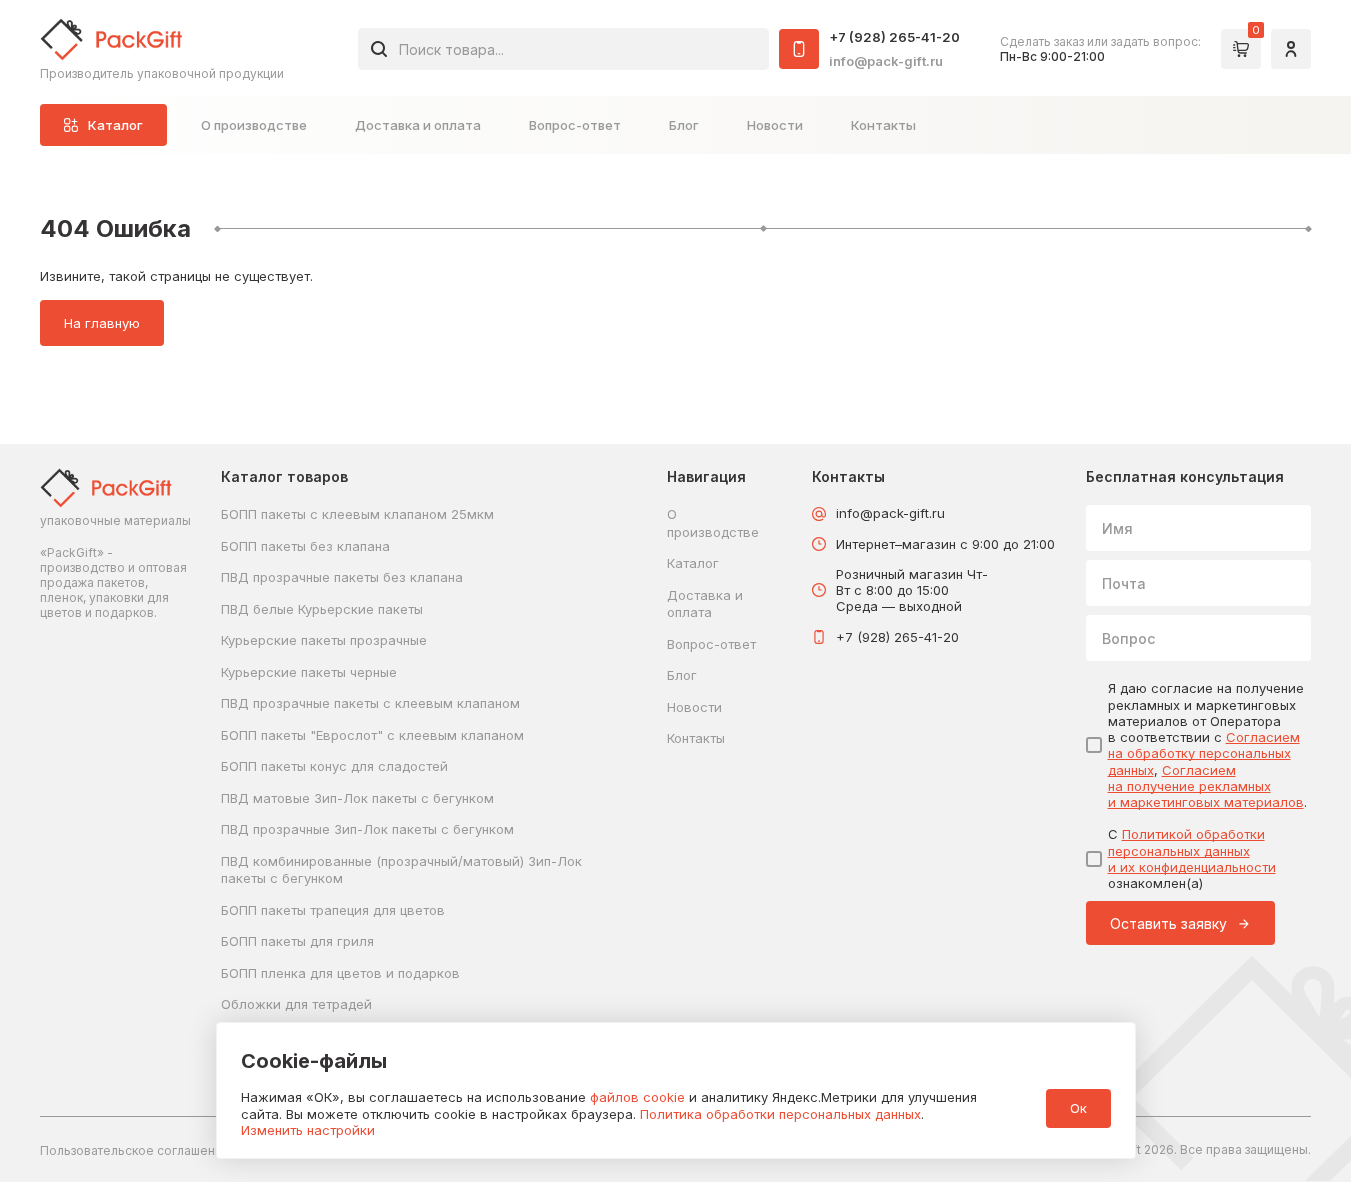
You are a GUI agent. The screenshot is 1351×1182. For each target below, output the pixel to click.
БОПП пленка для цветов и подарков (340, 973)
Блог (684, 125)
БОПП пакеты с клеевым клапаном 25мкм (357, 514)
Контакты (883, 125)
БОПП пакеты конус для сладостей (334, 766)
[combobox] (563, 49)
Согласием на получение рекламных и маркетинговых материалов (1206, 786)
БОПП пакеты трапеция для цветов (333, 910)
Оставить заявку (1168, 923)
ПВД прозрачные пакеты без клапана (342, 577)
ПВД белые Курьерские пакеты (322, 609)
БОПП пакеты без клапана (305, 546)
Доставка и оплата (418, 125)
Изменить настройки (308, 1130)
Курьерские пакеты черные (309, 672)
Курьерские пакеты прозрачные (324, 640)
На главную (102, 323)
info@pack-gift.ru (886, 61)
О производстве (254, 125)
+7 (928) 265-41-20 (894, 37)
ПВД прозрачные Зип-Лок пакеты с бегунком (367, 829)
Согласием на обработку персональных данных (1204, 753)
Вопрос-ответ (575, 125)
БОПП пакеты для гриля (297, 941)
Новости (775, 125)
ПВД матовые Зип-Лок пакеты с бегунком (357, 798)
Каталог (693, 563)
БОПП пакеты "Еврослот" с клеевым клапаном (372, 735)
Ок (1078, 1108)
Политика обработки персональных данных (780, 1114)
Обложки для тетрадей (296, 1004)
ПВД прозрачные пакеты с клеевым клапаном (370, 703)
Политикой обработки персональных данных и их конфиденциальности (1192, 850)
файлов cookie (637, 1097)
